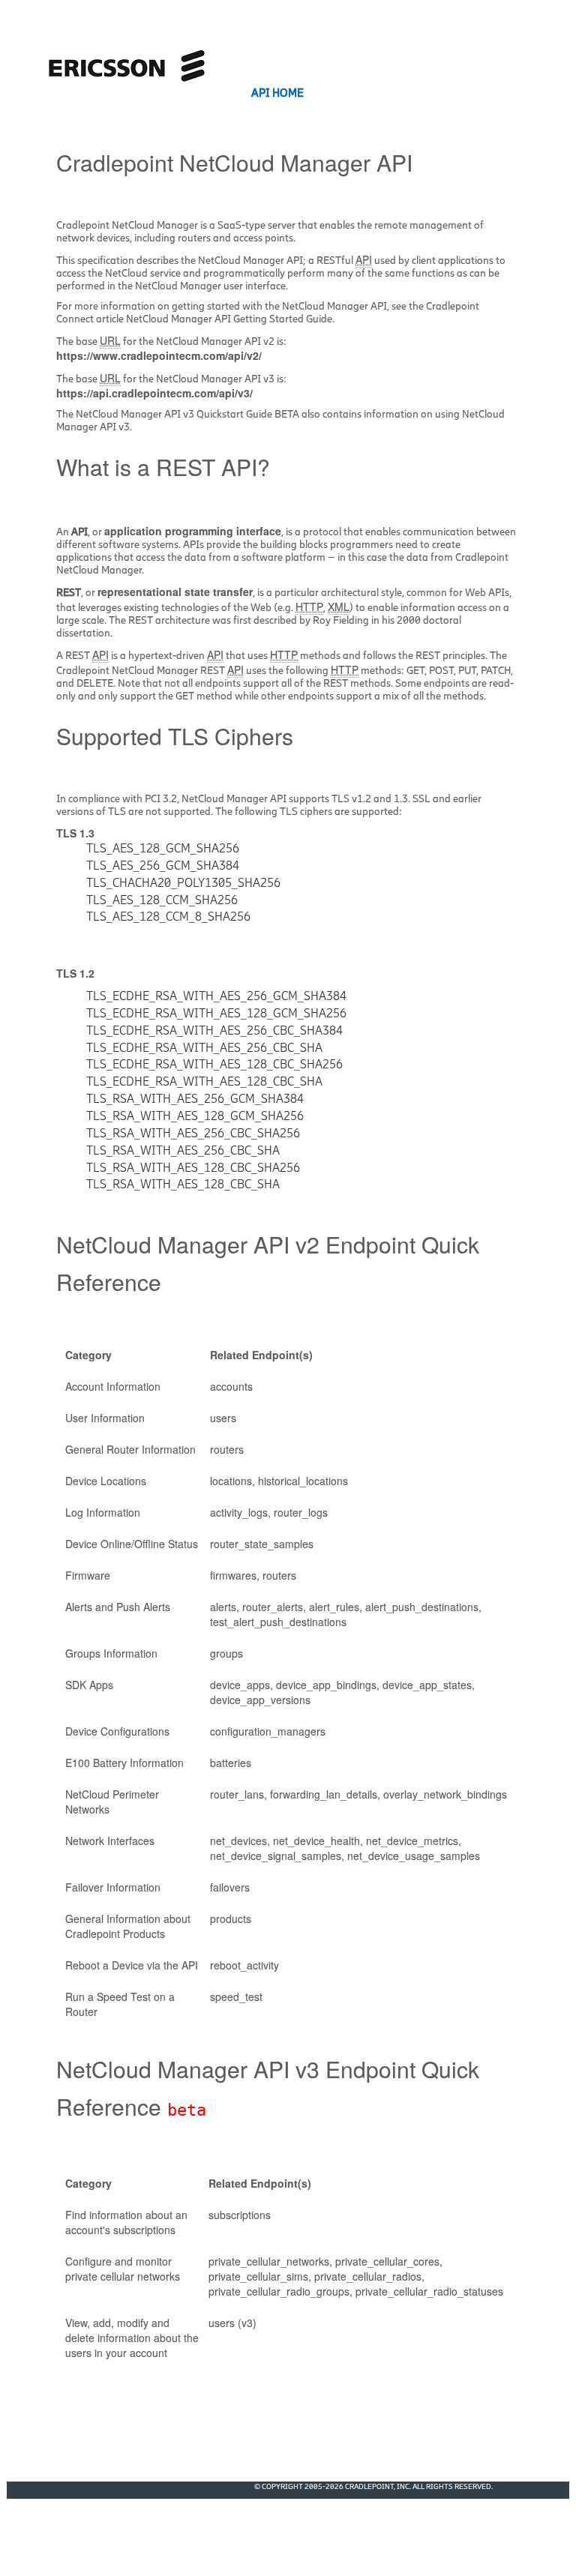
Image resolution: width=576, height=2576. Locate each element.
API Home (277, 93)
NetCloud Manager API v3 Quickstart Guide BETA (187, 414)
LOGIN (541, 93)
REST (69, 593)
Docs (344, 93)
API (79, 532)
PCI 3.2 (161, 799)
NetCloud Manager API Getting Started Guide (229, 319)
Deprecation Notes (441, 93)
